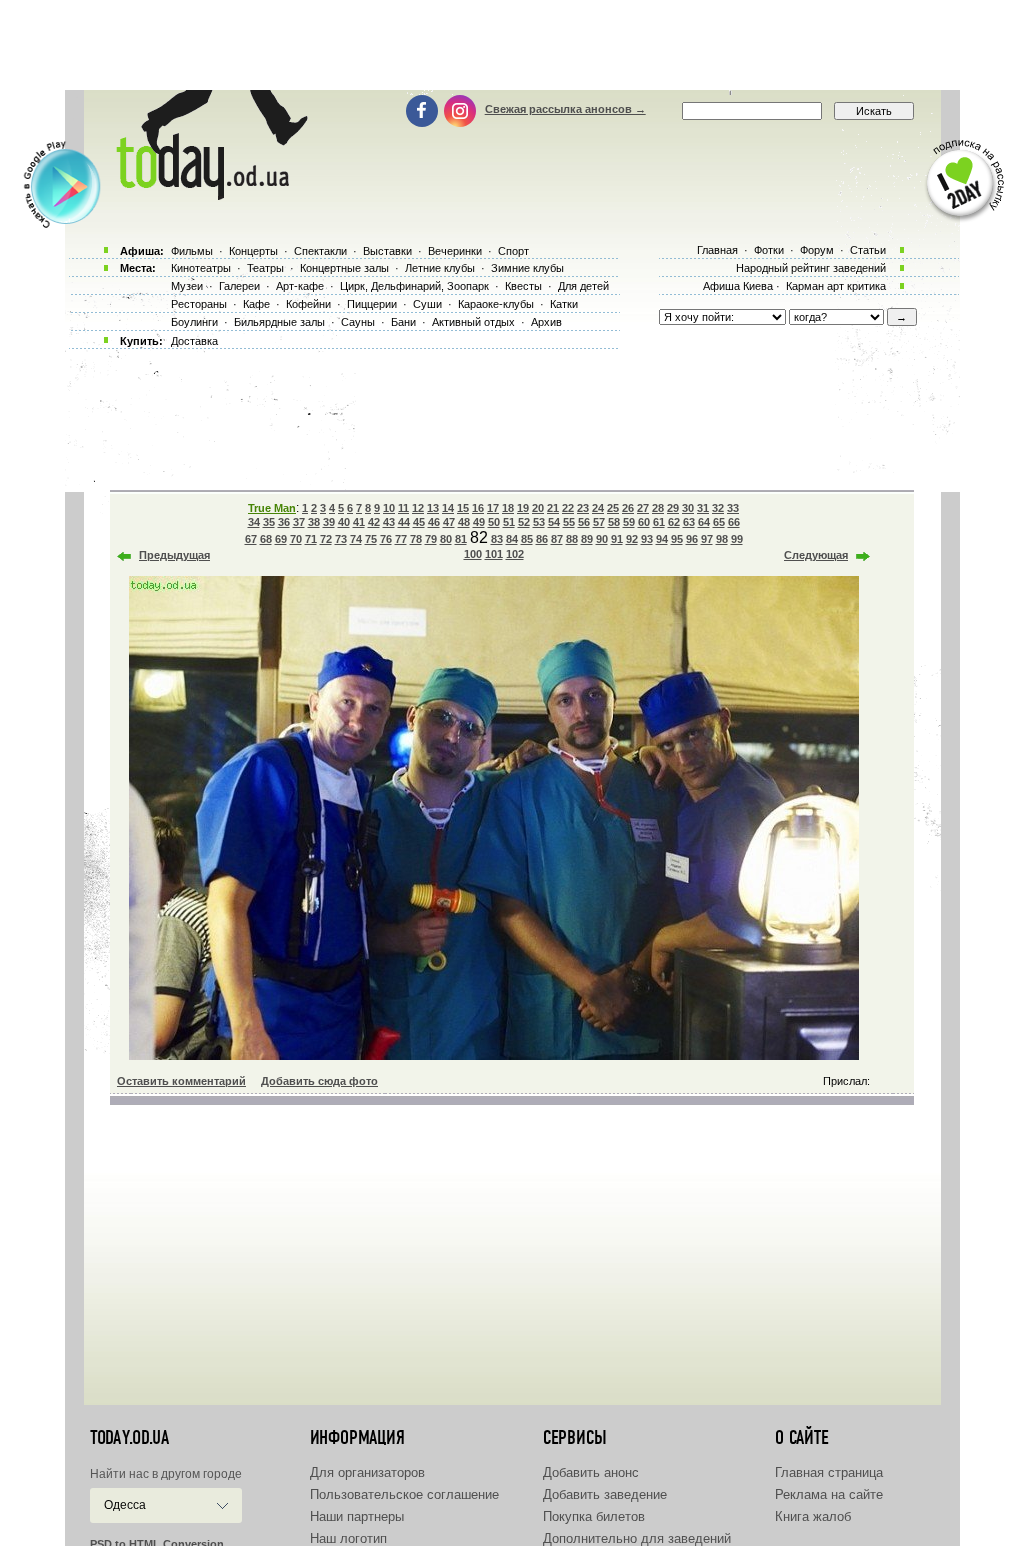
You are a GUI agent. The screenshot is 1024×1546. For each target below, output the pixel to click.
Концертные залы (344, 268)
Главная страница (829, 1472)
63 (689, 522)
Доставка (194, 341)
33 (733, 508)
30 (688, 508)
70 (296, 539)
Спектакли (320, 251)
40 (344, 522)
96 (692, 539)
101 (494, 554)
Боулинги (194, 322)
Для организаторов (367, 1472)
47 (449, 522)
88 (572, 539)
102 (515, 554)
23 (583, 508)
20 (538, 508)
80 (446, 539)
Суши (427, 304)
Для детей (583, 286)
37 (299, 522)
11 (403, 508)
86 (542, 539)
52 (524, 522)
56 (584, 522)
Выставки (387, 251)
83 (497, 539)
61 (659, 522)
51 (509, 522)
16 (478, 508)
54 (554, 522)
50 (494, 522)
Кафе (256, 304)
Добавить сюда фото (319, 1081)
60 (644, 522)
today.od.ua (129, 1438)
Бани (403, 322)
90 (602, 539)
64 (704, 522)
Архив (546, 322)
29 (673, 508)
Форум (817, 250)
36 (284, 522)
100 (473, 554)
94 (662, 539)
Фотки (769, 250)
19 (523, 508)
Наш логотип (348, 1538)
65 (719, 522)
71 (311, 539)
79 (431, 539)
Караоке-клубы (496, 304)
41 (359, 522)
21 (553, 508)
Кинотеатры (201, 268)
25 (613, 508)
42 (374, 522)
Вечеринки (455, 251)
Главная (717, 250)
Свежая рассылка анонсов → (565, 109)
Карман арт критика (836, 286)
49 (479, 522)
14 (448, 508)
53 (539, 522)
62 (674, 522)
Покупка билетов (594, 1516)
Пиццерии (372, 304)
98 (722, 539)
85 (527, 539)
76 (386, 539)
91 (617, 539)
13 (433, 508)
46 (434, 522)
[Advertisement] (512, 45)
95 (677, 539)
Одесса (125, 1505)
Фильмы (192, 251)
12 (418, 508)
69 (281, 539)
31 (703, 508)
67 (251, 539)
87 (557, 539)
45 (419, 522)
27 (643, 508)
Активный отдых (473, 322)
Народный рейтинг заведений (811, 268)
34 (254, 522)
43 (389, 522)
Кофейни (308, 304)
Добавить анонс (591, 1472)
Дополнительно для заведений (637, 1538)
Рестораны (199, 304)
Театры (265, 268)
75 (371, 539)
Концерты (253, 251)
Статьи (868, 250)
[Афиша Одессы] (208, 195)
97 (707, 539)
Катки (564, 304)
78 (416, 539)
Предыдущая (174, 555)
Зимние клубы (527, 268)
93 (647, 539)
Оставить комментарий (181, 1081)
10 (389, 508)
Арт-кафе (300, 286)
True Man (272, 508)
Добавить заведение (605, 1494)
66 (734, 522)
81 (461, 539)
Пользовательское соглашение (404, 1494)
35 (269, 522)
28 (658, 508)
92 (632, 539)
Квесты (523, 286)
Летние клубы (440, 268)
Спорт (513, 251)
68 (266, 539)
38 (314, 522)
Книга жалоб (813, 1516)
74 (356, 539)
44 (404, 522)
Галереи (239, 286)
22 (568, 508)
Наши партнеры (357, 1516)
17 (493, 508)
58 (614, 522)
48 (464, 522)
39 (329, 522)
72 (326, 539)
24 (598, 508)
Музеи (187, 286)
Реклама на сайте (829, 1494)
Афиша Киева (738, 286)
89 (587, 539)
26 (628, 508)
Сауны (358, 322)
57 (599, 522)
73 (341, 539)
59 (629, 522)
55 (569, 522)
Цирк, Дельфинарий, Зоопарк (414, 286)
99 (737, 539)
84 (512, 539)
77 (401, 539)
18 (508, 508)
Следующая (816, 555)
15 (463, 508)
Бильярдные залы (279, 322)
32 (718, 508)
